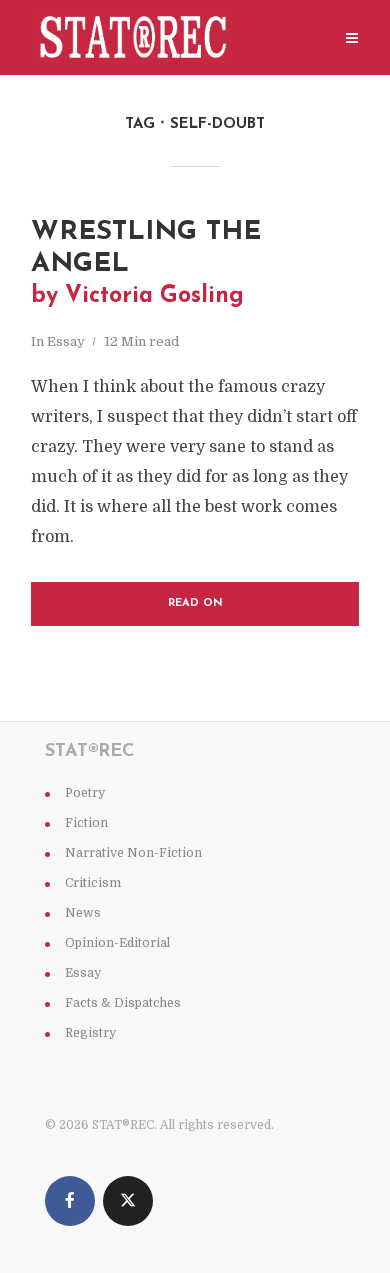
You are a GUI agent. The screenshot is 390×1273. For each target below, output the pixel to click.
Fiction (86, 823)
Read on (195, 603)
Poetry (85, 793)
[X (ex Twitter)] (128, 1201)
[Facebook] (70, 1201)
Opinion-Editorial (117, 943)
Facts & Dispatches (123, 1003)
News (83, 913)
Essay (66, 341)
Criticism (93, 883)
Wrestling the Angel (146, 263)
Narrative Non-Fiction (133, 853)
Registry (90, 1033)
